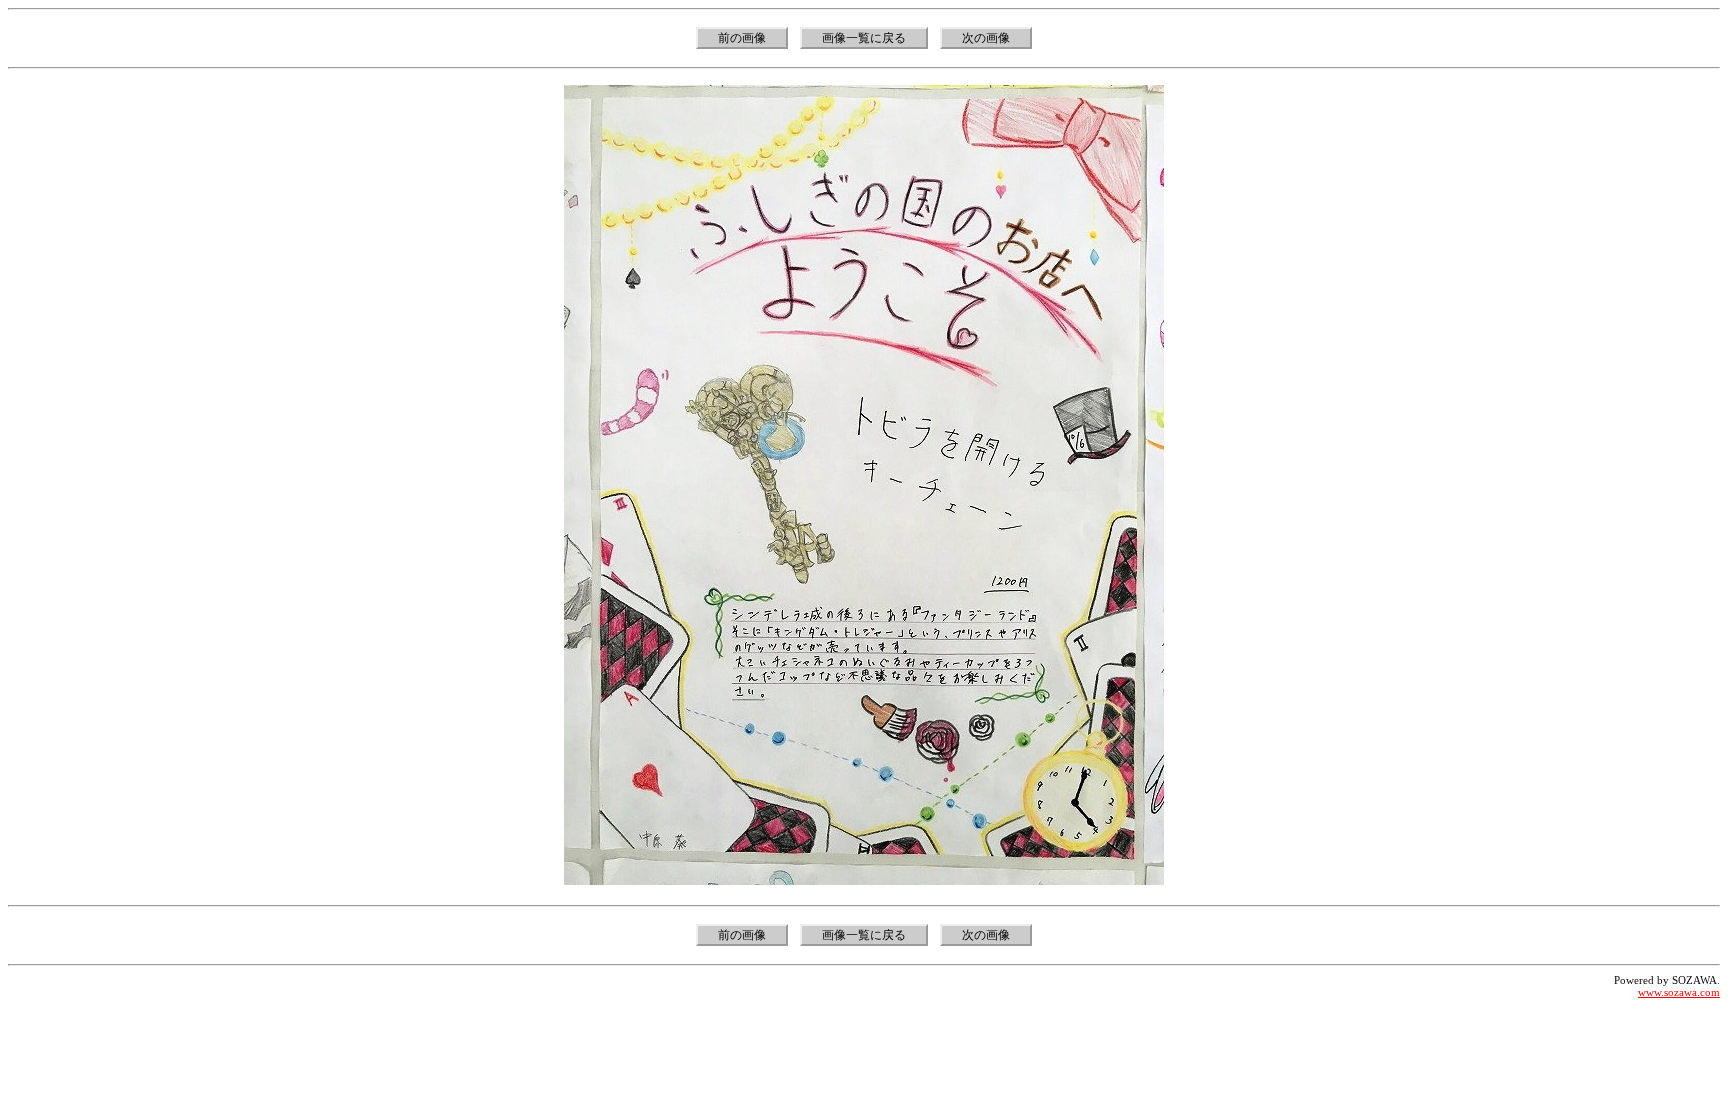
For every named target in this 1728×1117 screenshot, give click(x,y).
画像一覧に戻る (864, 38)
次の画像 (986, 38)
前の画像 (742, 38)
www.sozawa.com (1679, 992)
